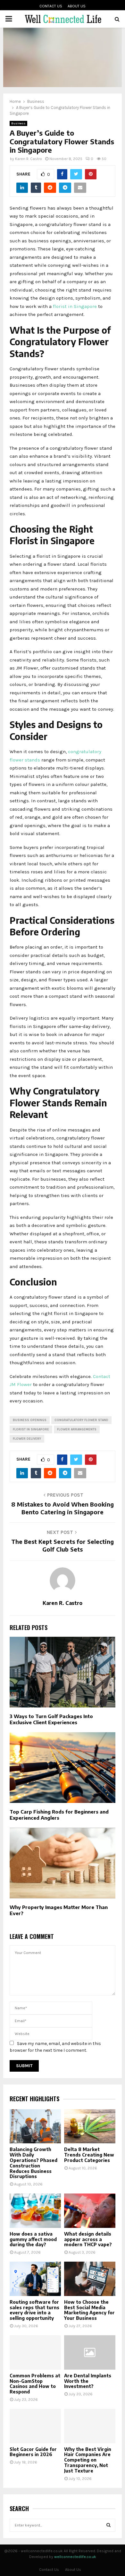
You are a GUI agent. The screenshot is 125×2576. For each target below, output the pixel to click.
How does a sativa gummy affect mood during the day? (33, 2239)
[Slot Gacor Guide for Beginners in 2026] (35, 2426)
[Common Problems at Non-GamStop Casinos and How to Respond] (35, 2352)
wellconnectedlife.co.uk (75, 2557)
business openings (30, 1420)
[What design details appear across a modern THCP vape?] (90, 2211)
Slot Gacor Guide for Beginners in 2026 (33, 2452)
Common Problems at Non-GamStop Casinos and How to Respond (35, 2384)
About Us (77, 6)
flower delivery (27, 1439)
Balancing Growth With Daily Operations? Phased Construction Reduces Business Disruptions (33, 2163)
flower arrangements (77, 1429)
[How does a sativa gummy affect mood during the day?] (35, 2211)
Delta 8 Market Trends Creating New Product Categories (89, 2155)
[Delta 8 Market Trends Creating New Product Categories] (90, 2126)
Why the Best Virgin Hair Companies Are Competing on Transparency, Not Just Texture (88, 2460)
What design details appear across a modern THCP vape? (88, 2239)
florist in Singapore (75, 306)
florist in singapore (31, 1429)
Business (18, 123)
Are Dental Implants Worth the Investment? (88, 2381)
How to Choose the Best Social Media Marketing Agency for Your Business (89, 2310)
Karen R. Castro (29, 159)
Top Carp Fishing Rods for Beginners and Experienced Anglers (59, 1815)
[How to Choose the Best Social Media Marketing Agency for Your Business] (90, 2279)
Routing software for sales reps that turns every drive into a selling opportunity (34, 2310)
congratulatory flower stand (81, 1420)
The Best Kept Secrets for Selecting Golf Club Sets (63, 1545)
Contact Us (51, 6)
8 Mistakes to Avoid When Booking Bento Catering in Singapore (63, 1508)
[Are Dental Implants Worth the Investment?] (90, 2352)
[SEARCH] (108, 2525)
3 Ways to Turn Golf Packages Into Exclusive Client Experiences (51, 1719)
